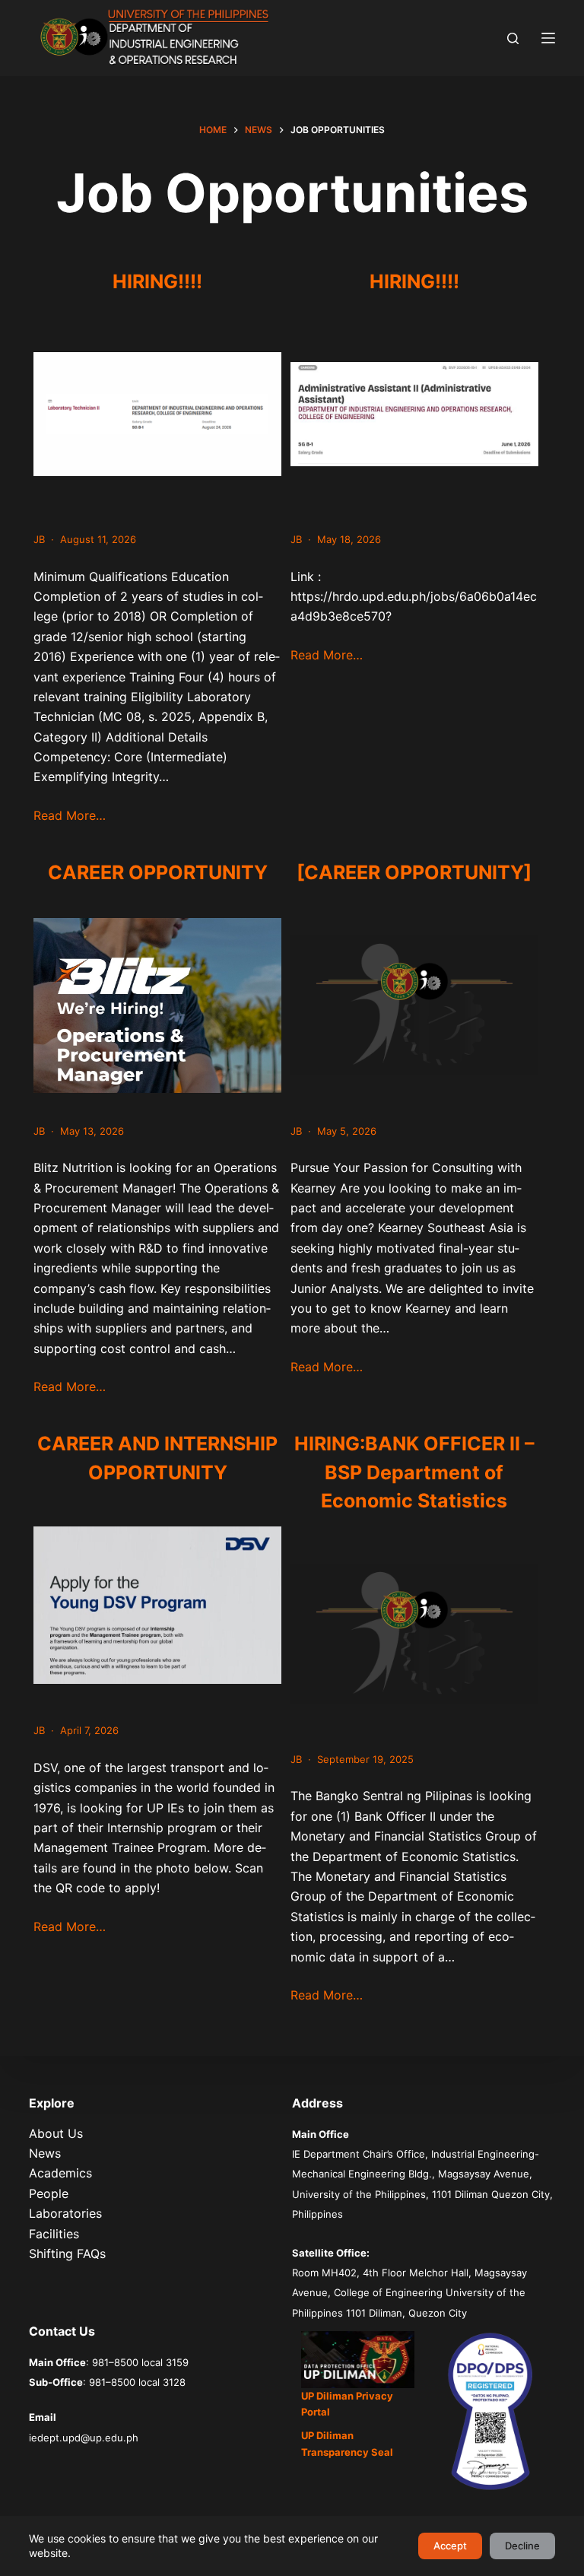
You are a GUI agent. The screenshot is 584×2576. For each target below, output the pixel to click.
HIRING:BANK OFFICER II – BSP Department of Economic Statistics (414, 1472)
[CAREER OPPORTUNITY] (414, 872)
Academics (60, 2173)
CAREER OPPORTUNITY (158, 872)
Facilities (54, 2234)
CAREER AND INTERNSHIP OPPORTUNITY (157, 1458)
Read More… (70, 815)
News (45, 2153)
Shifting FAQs (67, 2254)
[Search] (513, 38)
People (49, 2193)
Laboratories (65, 2213)
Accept (450, 2546)
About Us (56, 2133)
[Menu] (548, 38)
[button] (358, 2359)
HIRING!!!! (157, 281)
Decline (522, 2546)
